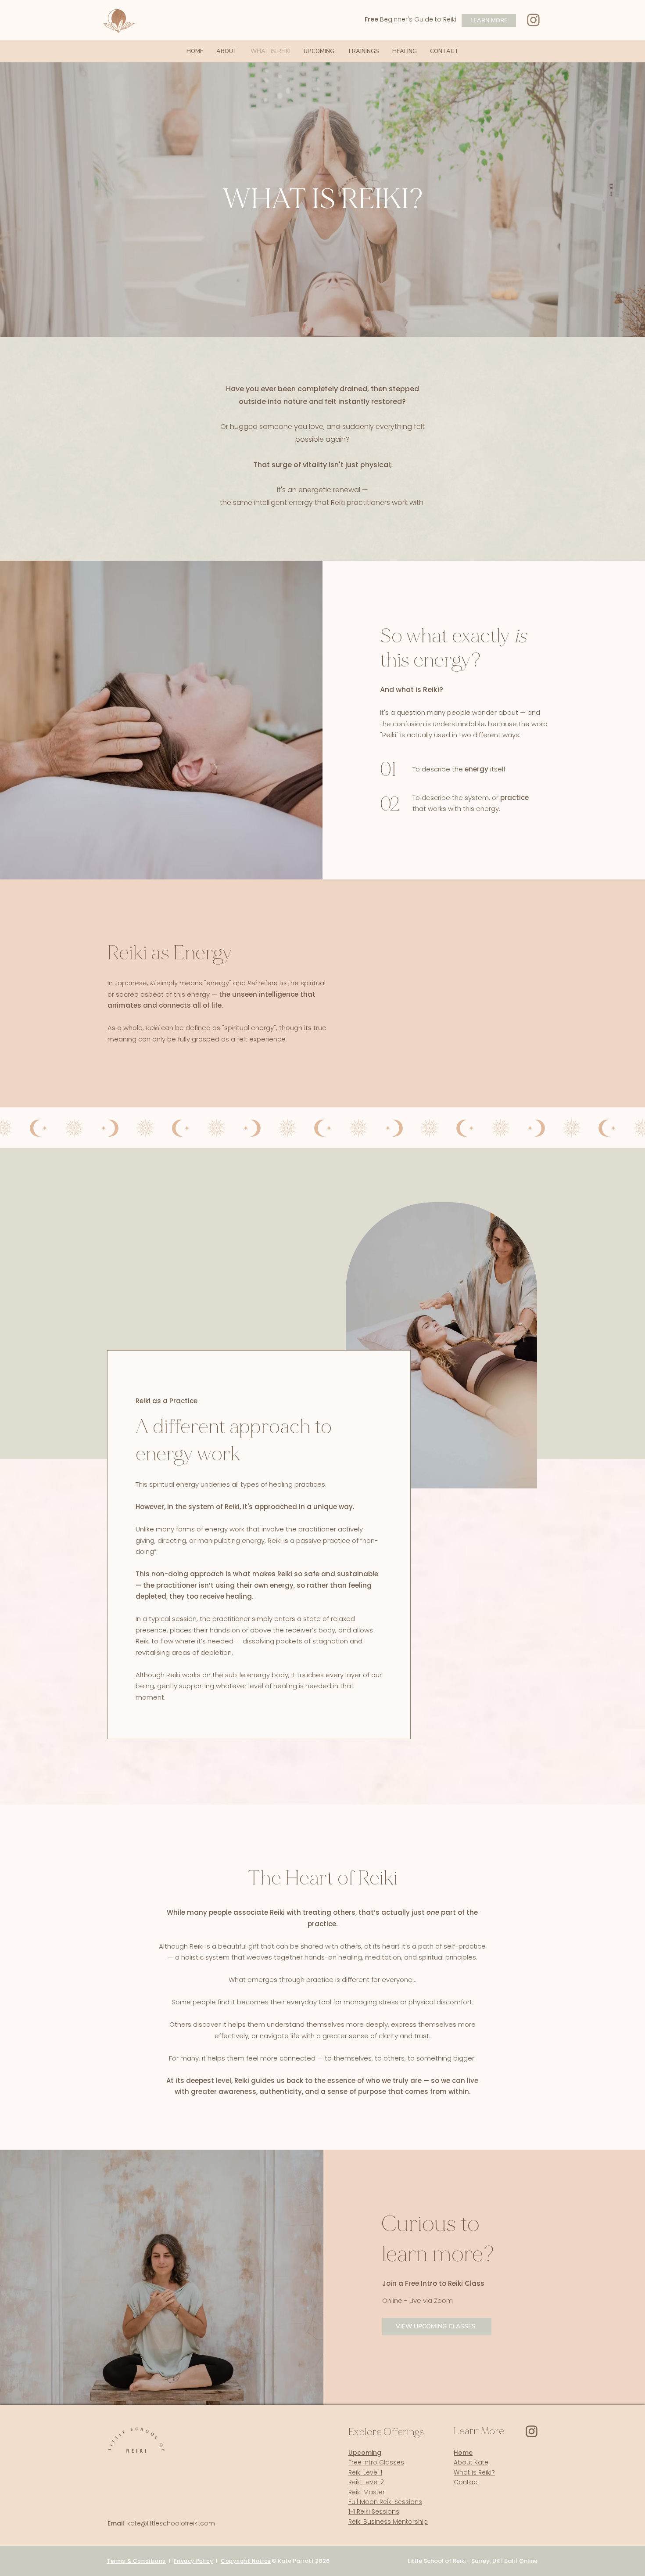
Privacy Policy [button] (193, 2561)
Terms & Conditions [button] (136, 2561)
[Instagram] (533, 20)
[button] (363, 51)
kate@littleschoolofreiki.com (171, 2523)
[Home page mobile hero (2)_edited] (532, 2431)
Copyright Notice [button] (246, 2561)
